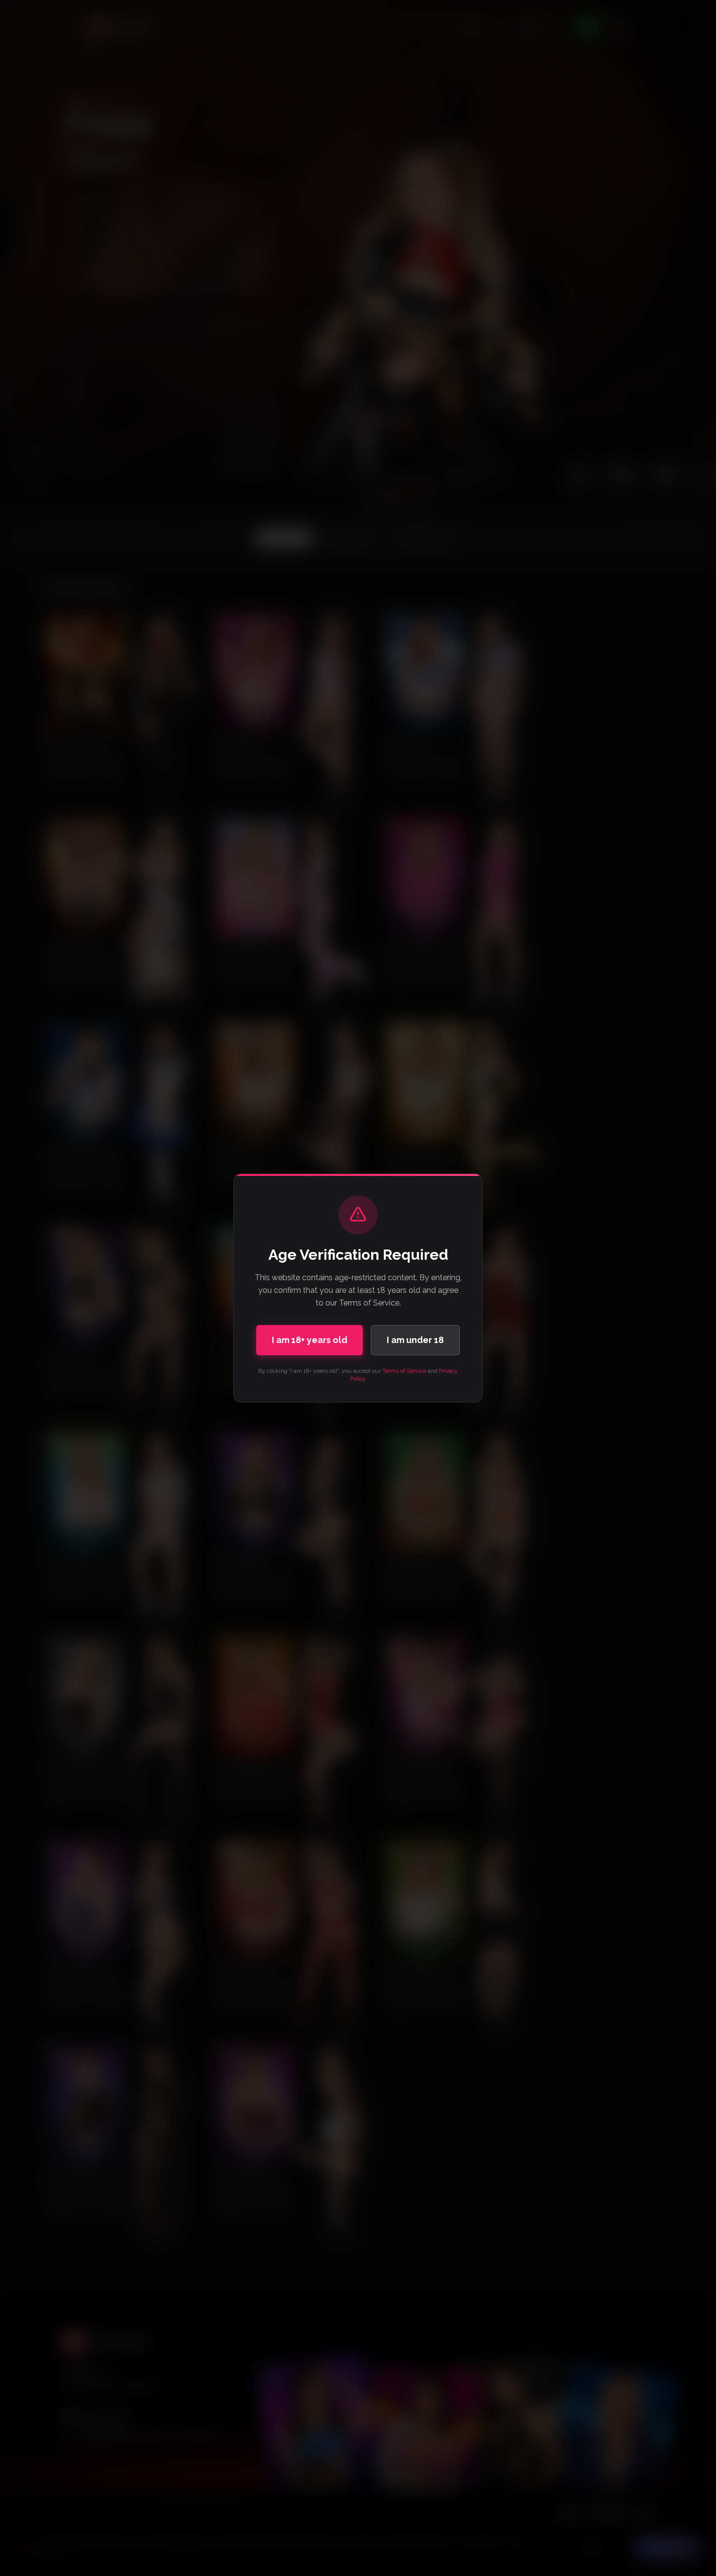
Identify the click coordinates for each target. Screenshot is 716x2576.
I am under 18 (415, 1340)
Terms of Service (404, 1371)
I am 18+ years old (310, 1340)
